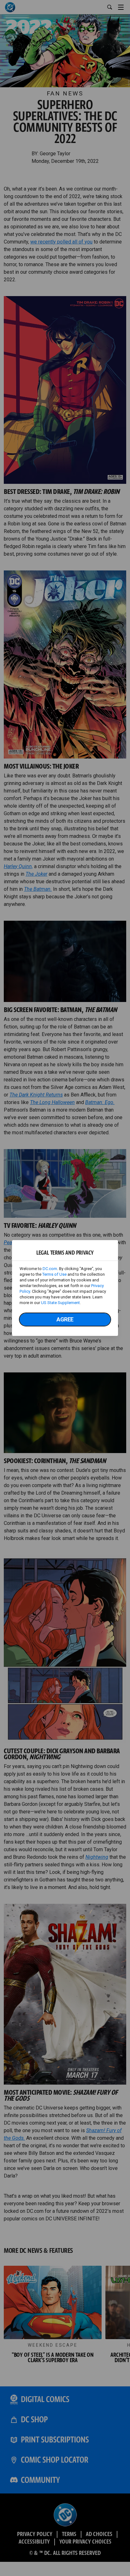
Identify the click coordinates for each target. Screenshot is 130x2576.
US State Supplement (60, 1303)
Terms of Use (54, 1274)
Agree (65, 1319)
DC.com (50, 1269)
